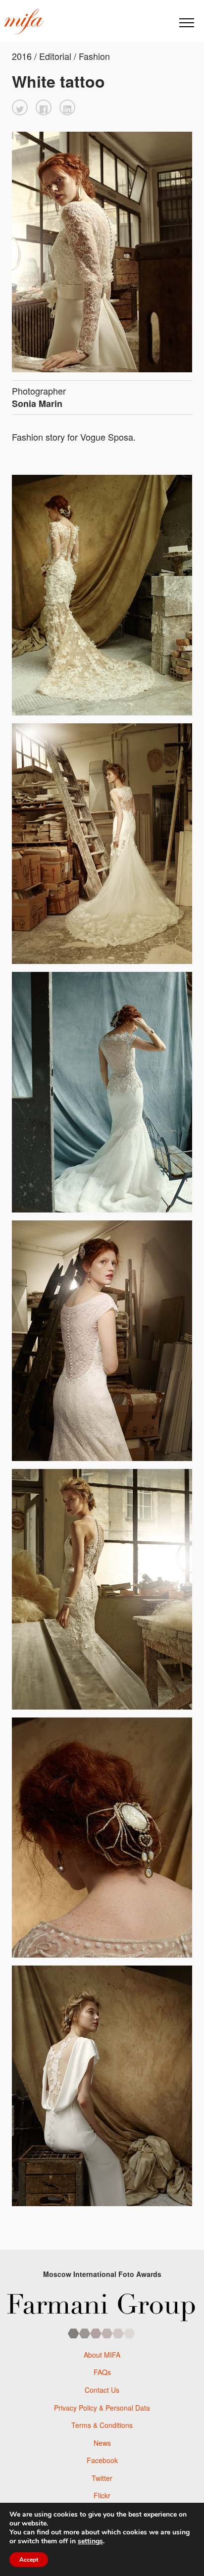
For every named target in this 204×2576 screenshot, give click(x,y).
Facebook (102, 2460)
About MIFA (102, 2355)
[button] (20, 107)
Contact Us (102, 2390)
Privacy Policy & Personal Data (102, 2408)
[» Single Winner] (24, 22)
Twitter (102, 2478)
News (102, 2443)
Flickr (102, 2495)
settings (90, 2541)
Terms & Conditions (102, 2425)
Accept (29, 2560)
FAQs (102, 2372)
